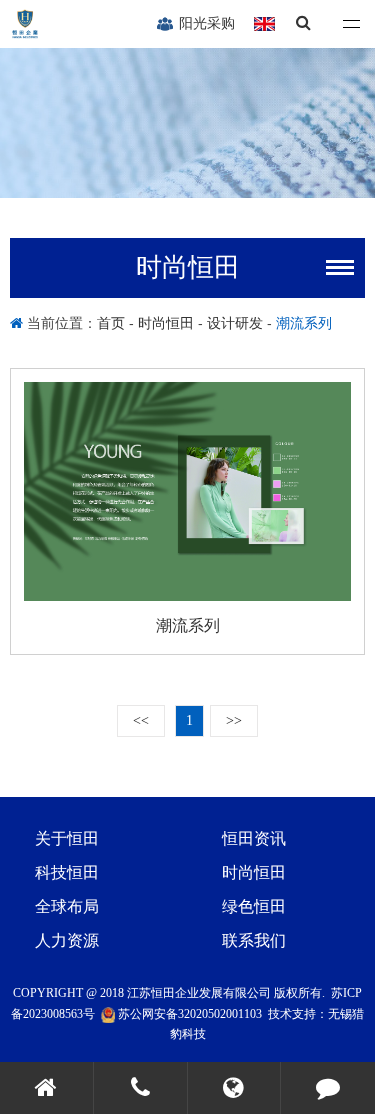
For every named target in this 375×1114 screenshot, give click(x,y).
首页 (113, 323)
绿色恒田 (254, 906)
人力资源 (67, 940)
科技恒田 (67, 872)
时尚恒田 (166, 323)
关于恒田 (67, 838)
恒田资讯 (254, 838)
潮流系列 (304, 323)
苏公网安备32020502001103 (188, 1014)
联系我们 (254, 940)
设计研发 (235, 323)
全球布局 (67, 906)
